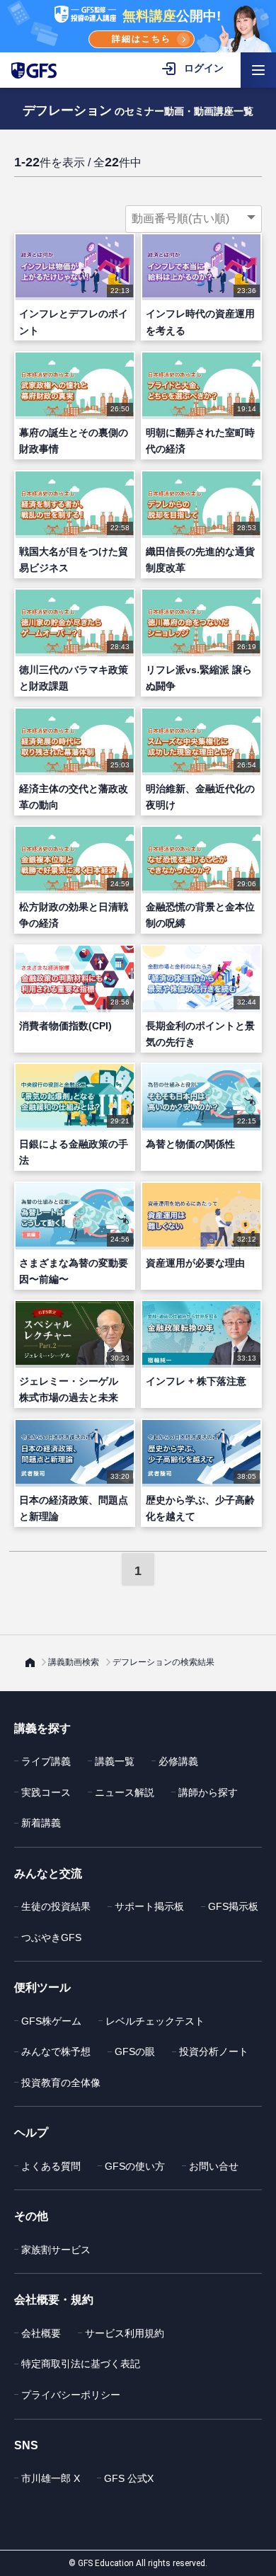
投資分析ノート (214, 2051)
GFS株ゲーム (51, 2021)
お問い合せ (214, 2166)
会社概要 (41, 2333)
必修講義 (178, 1761)
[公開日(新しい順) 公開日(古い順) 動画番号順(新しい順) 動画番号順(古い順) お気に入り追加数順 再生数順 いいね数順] (194, 219)
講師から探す (208, 1792)
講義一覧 (115, 1761)
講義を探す (42, 1728)
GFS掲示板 (233, 1906)
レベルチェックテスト (155, 2021)
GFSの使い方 (135, 2166)
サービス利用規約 (125, 2333)
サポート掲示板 (149, 1906)
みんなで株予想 (56, 2051)
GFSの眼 (135, 2051)
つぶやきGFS (51, 1937)
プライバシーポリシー (71, 2395)
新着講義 (41, 1823)
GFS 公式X (129, 2478)
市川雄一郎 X (51, 2478)
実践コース (46, 1792)
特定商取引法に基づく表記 (81, 2364)
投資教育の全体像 (61, 2083)
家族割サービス (56, 2250)
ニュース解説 (125, 1792)
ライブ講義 (46, 1761)
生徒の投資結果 (56, 1906)
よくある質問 (51, 2166)
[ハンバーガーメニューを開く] (258, 70)
